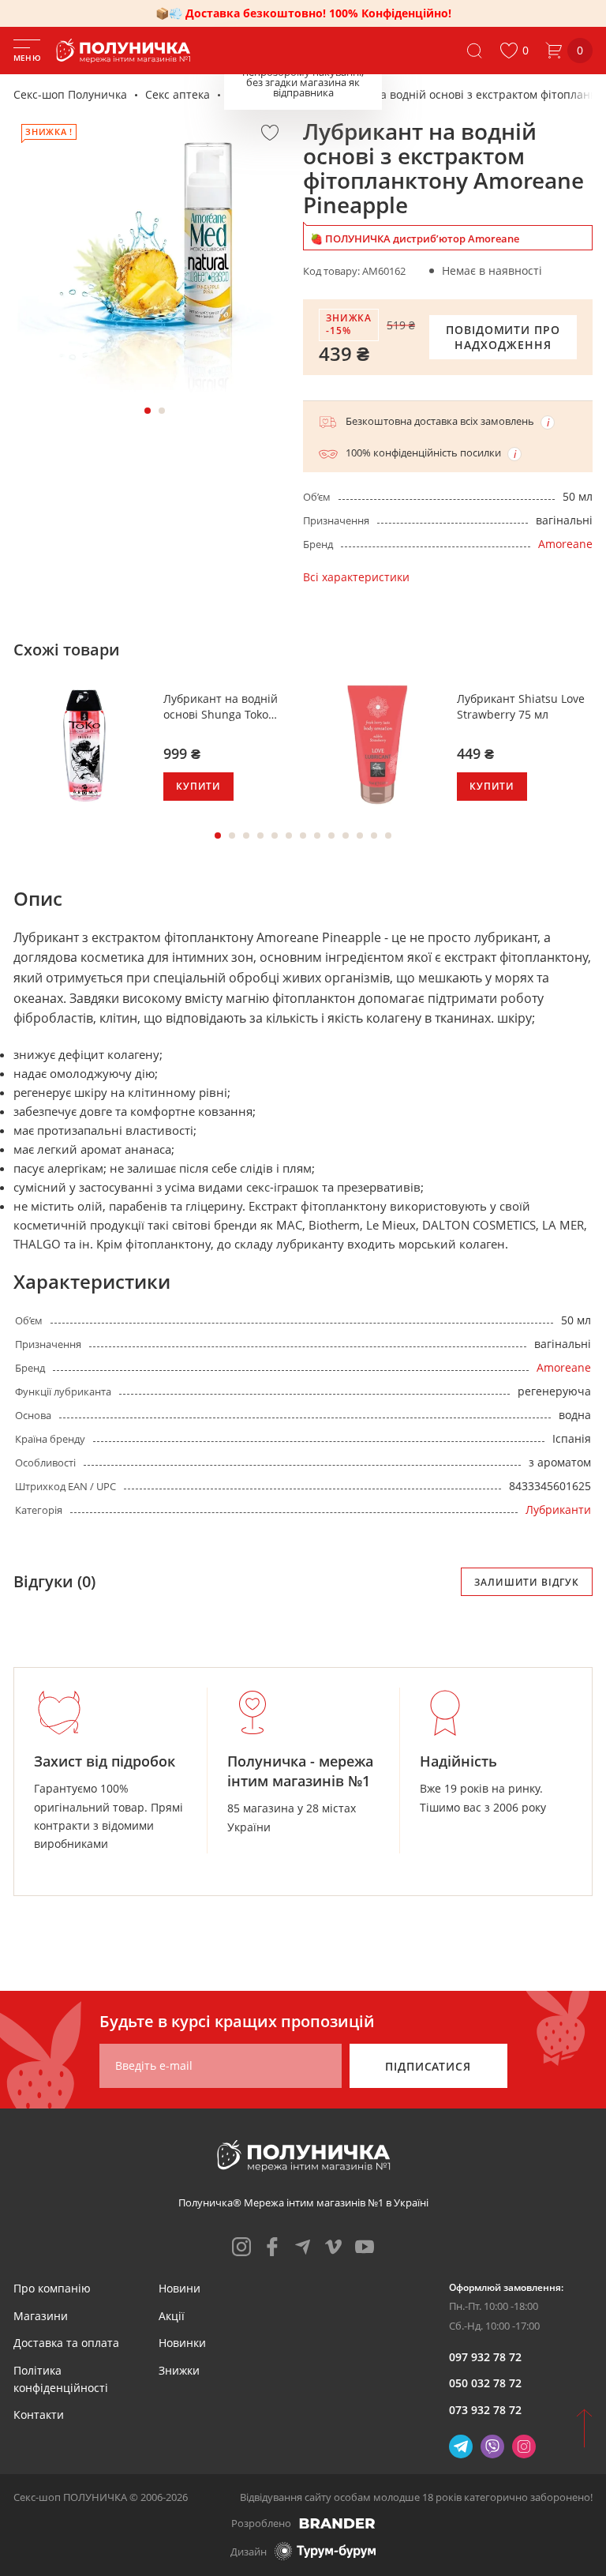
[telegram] (303, 2247)
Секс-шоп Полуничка (70, 94)
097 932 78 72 (485, 2357)
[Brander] (337, 2523)
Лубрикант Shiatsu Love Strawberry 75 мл (521, 706)
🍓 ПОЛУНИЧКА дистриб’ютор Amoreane (415, 238)
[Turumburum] (325, 2551)
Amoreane (565, 544)
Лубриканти (261, 94)
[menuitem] (52, 2288)
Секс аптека (178, 94)
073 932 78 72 (485, 2410)
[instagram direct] (524, 2446)
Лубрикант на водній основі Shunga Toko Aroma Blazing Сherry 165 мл (221, 706)
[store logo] (126, 51)
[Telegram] (461, 2446)
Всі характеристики (356, 577)
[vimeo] (334, 2247)
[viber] (492, 2446)
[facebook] (272, 2247)
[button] (514, 51)
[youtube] (365, 2247)
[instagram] (241, 2247)
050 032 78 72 (485, 2383)
